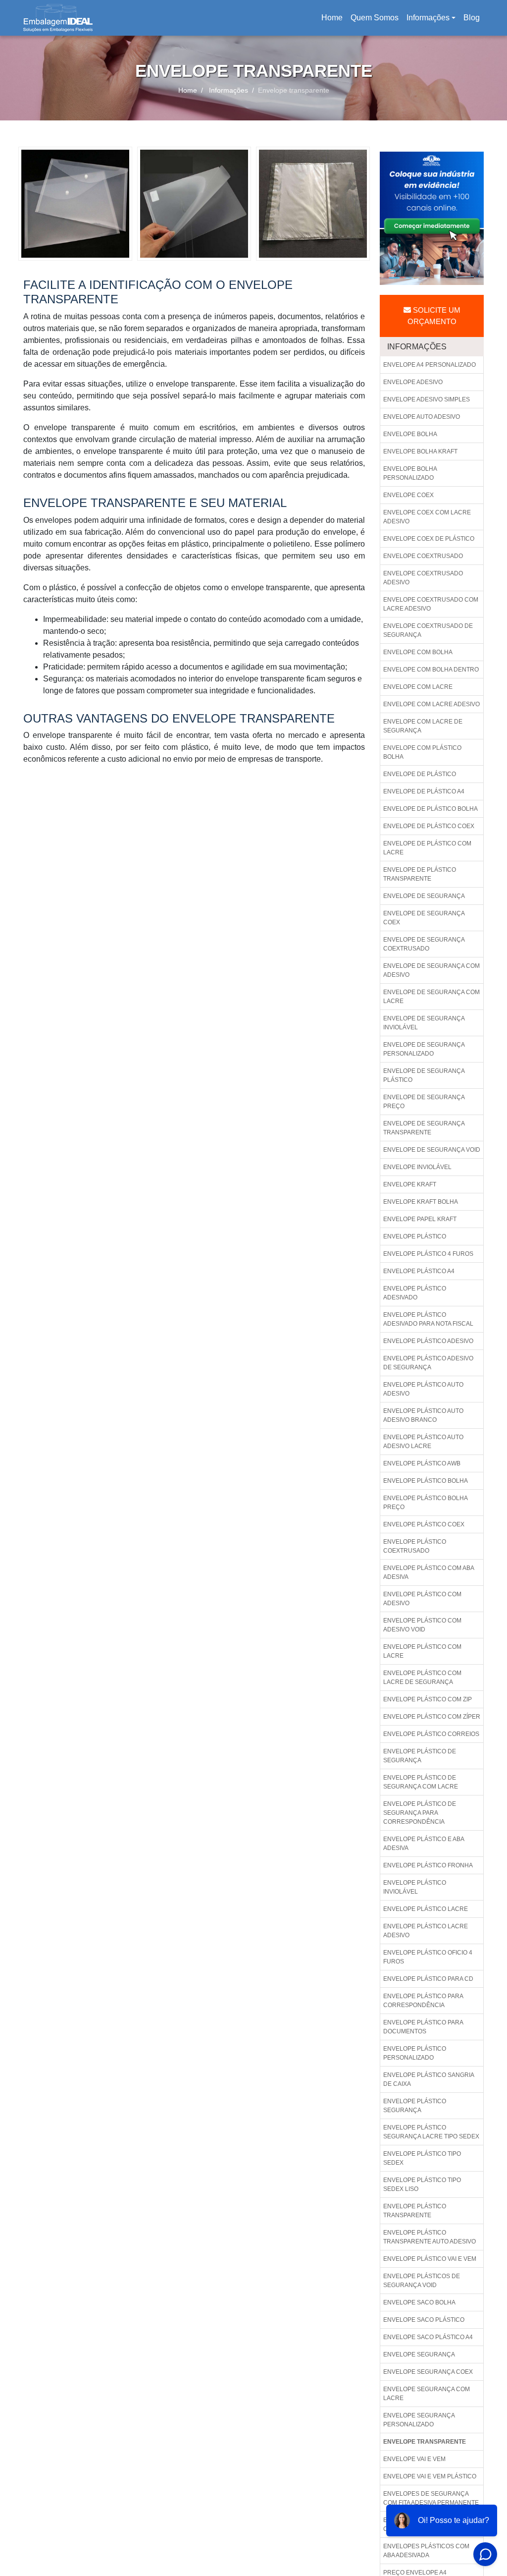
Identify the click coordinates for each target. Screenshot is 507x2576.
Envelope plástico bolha (426, 1481)
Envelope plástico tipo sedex (422, 2158)
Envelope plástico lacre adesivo (426, 1931)
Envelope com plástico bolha (422, 752)
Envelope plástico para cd (428, 1979)
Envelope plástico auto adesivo (423, 1389)
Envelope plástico (415, 1236)
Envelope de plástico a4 (424, 791)
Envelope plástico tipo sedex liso (422, 2184)
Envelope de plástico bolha (431, 809)
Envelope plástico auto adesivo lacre (423, 1442)
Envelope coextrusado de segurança (428, 630)
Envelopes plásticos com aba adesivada (426, 2551)
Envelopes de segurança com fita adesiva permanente (431, 2498)
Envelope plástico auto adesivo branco (423, 1415)
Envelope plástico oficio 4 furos (428, 1957)
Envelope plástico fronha (428, 1865)
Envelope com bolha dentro (431, 670)
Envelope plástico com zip (428, 1699)
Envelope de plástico (420, 774)
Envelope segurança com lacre (427, 2394)
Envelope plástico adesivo (428, 1341)
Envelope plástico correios (431, 1734)
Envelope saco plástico (424, 2320)
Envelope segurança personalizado (419, 2420)
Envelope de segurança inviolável (424, 1023)
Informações (428, 18)
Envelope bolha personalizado (410, 473)
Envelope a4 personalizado (430, 365)
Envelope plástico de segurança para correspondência (420, 1813)
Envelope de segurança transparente (424, 1128)
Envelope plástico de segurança (420, 1756)
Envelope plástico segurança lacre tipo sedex (431, 2132)
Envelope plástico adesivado (415, 1293)
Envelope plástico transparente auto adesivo (430, 2237)
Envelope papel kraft (420, 1219)
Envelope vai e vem (414, 2459)
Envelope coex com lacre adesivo (427, 517)
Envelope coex (408, 495)
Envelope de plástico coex (429, 826)
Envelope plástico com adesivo (422, 1599)
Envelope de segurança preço (424, 1102)
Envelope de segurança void (432, 1150)
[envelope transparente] (75, 203)
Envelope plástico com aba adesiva (429, 1572)
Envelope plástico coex (424, 1524)
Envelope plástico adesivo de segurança (428, 1363)
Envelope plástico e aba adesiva (424, 1844)
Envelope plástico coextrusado (415, 1546)
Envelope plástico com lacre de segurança (422, 1678)
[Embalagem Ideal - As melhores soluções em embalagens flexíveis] (58, 18)
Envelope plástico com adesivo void (422, 1625)
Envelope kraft (410, 1184)
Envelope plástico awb (422, 1463)
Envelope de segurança (424, 896)
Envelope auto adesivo (422, 417)
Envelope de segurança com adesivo (431, 970)
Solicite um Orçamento (434, 316)
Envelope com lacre (418, 687)
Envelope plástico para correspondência (423, 2001)
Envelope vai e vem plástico (430, 2476)
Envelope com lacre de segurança (423, 726)
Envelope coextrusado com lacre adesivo (431, 604)
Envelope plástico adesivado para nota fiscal (428, 1319)
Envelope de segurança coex (424, 918)
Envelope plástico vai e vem (430, 2259)
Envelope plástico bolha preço (426, 1503)
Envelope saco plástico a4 (428, 2337)
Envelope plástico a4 (419, 1271)
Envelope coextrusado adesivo (423, 578)
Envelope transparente (425, 2442)
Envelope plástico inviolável (415, 1887)
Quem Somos (375, 18)
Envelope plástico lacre (426, 1909)
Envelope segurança (419, 2354)
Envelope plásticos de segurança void (422, 2281)
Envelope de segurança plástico (424, 1075)
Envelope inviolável (417, 1167)
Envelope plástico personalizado (415, 2053)
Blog (472, 18)
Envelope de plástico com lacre (427, 848)
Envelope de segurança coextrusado (424, 944)
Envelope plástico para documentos (423, 2027)
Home (334, 21)
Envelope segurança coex (428, 2372)
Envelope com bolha (418, 652)
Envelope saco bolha (419, 2302)
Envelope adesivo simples (427, 399)
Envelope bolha (410, 434)
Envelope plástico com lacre (422, 1651)
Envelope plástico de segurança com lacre (421, 1782)
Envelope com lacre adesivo (431, 704)
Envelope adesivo (413, 382)
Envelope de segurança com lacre (431, 997)
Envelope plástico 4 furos (428, 1254)
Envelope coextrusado (423, 556)
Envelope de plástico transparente (420, 874)
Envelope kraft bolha (421, 1202)
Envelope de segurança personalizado (424, 1049)
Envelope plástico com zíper (432, 1717)
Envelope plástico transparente (415, 2211)
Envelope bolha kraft (420, 451)
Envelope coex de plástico (429, 539)
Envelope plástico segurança (415, 2106)
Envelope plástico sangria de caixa (429, 2079)
